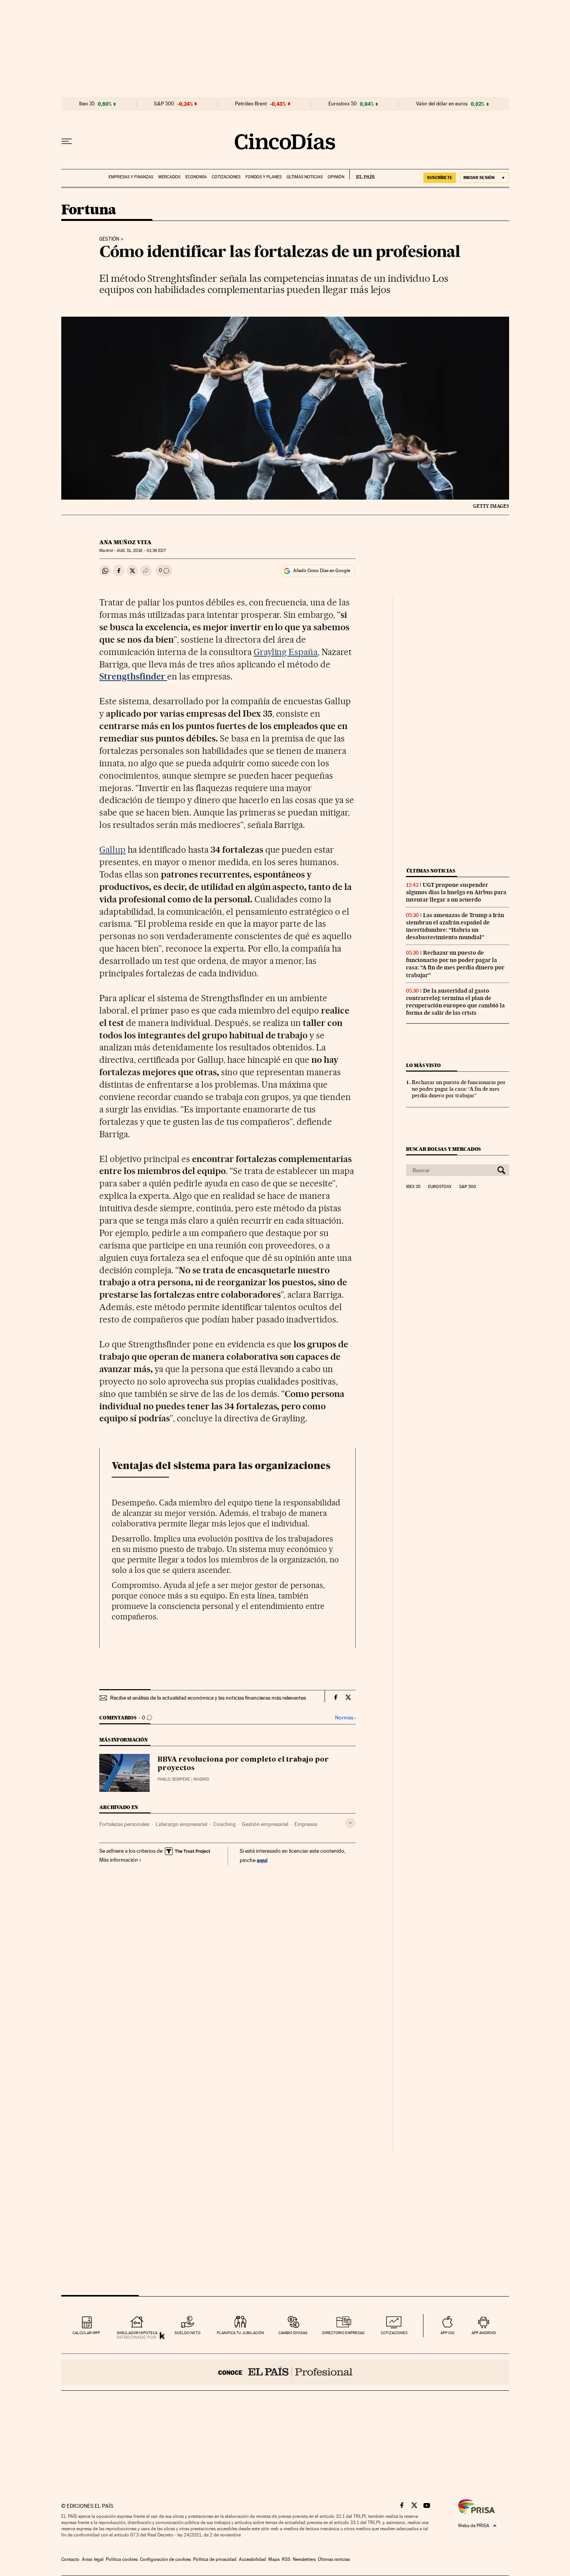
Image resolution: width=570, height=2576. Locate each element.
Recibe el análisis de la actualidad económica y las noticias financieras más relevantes (208, 1698)
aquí (262, 1860)
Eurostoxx (440, 1187)
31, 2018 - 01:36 (141, 551)
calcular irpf (86, 2333)
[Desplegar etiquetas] (350, 1823)
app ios (447, 2333)
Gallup (112, 850)
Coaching (225, 1824)
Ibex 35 (87, 104)
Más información (119, 1860)
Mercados (169, 177)
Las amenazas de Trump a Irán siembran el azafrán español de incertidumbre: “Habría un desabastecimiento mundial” (455, 926)
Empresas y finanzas (131, 177)
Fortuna (89, 210)
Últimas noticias (305, 177)
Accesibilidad (252, 2559)
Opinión (336, 177)
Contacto (70, 2559)
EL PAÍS (362, 174)
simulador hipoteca (137, 2333)
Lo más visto (423, 1065)
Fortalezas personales (124, 1824)
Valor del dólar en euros (442, 104)
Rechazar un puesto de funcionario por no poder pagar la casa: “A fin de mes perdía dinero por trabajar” (455, 964)
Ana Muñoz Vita (125, 542)
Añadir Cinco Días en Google (322, 571)
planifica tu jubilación (240, 2333)
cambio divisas (293, 2333)
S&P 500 (164, 104)
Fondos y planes (263, 177)
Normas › (345, 1718)
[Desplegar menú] (67, 141)
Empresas (306, 1824)
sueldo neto (187, 2333)
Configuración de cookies (165, 2559)
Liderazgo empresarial (181, 1824)
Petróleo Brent (251, 104)
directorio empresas (343, 2333)
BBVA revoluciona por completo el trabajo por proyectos (243, 1764)
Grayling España (286, 652)
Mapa (274, 2559)
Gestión (109, 239)
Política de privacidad (215, 2559)
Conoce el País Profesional (285, 2372)
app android (484, 2333)
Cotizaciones (226, 177)
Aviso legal (93, 2559)
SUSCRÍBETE (440, 178)
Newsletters (304, 2559)
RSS (286, 2559)
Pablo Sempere (174, 1779)
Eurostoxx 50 (343, 104)
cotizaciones (394, 2333)
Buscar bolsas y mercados (443, 1149)
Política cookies (122, 2559)
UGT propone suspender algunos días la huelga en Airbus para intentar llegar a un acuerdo (456, 892)
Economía (196, 177)
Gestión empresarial (265, 1824)
